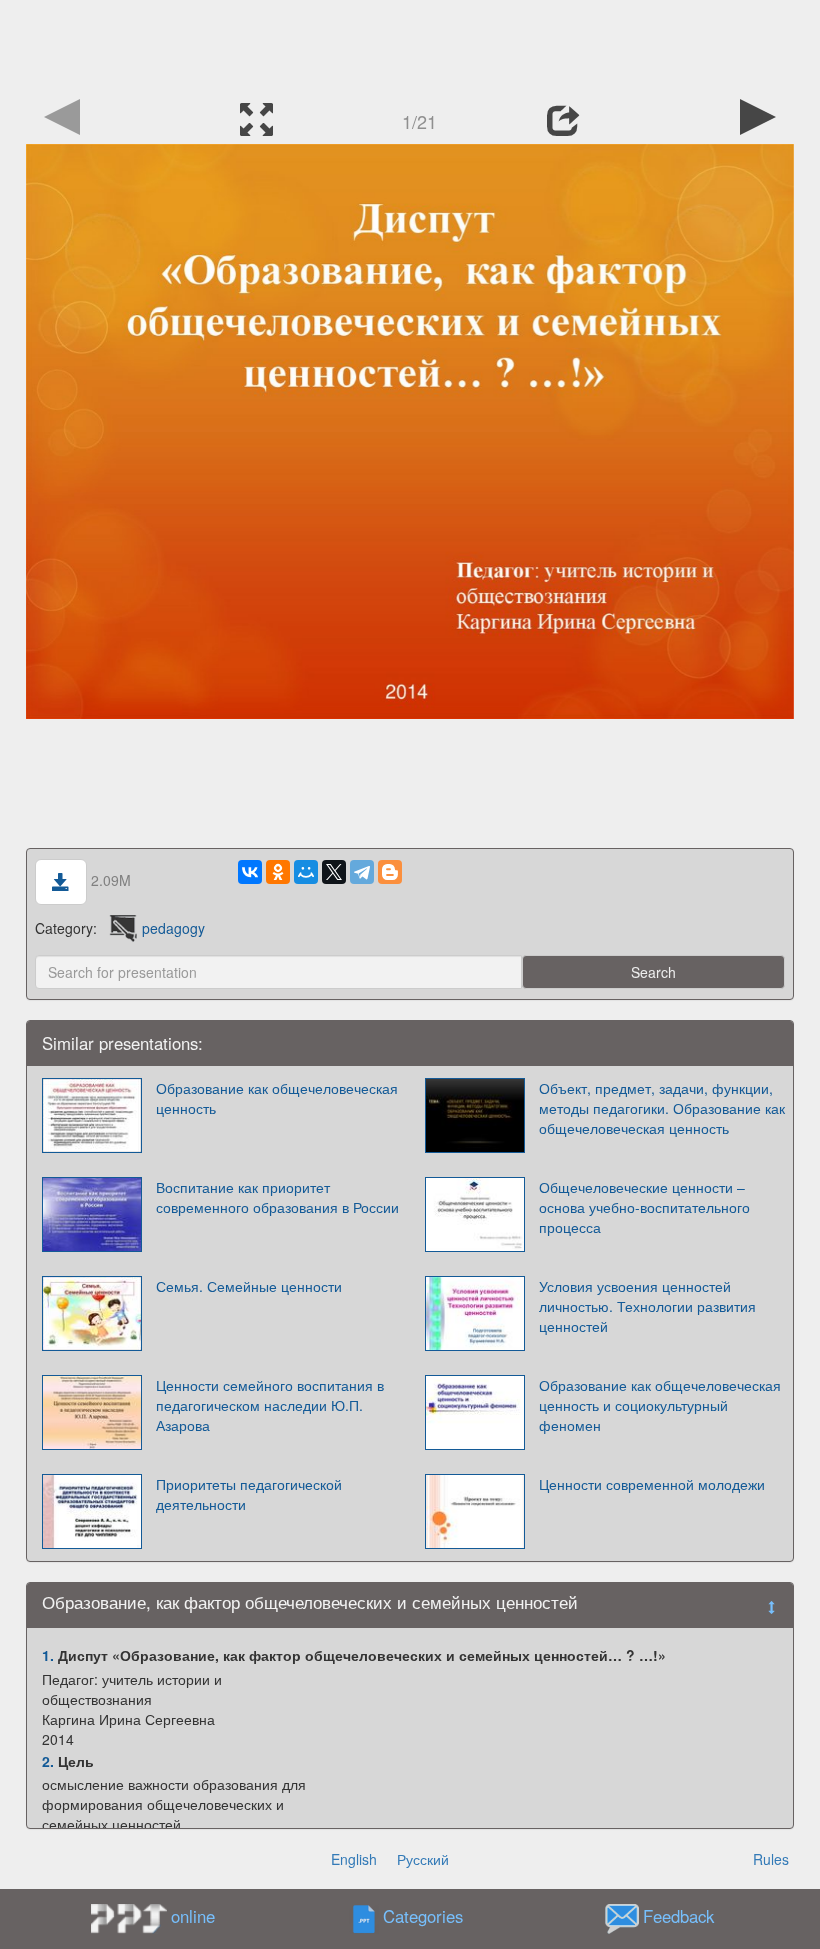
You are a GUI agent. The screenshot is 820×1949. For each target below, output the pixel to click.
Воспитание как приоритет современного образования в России (277, 1197)
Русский (423, 1859)
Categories (423, 1917)
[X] (334, 872)
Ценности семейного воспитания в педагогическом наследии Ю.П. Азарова (270, 1405)
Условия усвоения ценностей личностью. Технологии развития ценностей (647, 1306)
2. (48, 1761)
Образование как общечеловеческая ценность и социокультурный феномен (660, 1405)
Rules (771, 1859)
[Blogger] (390, 872)
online (193, 1916)
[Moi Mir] (306, 872)
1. (48, 1655)
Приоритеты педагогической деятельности (249, 1494)
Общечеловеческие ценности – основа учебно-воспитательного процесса (644, 1207)
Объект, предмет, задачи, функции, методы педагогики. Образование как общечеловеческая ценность (662, 1108)
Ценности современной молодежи (652, 1484)
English (354, 1859)
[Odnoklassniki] (278, 872)
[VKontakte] (250, 872)
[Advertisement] (410, 45)
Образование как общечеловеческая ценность (277, 1098)
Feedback (678, 1917)
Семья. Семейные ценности (249, 1286)
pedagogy (173, 928)
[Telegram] (362, 872)
